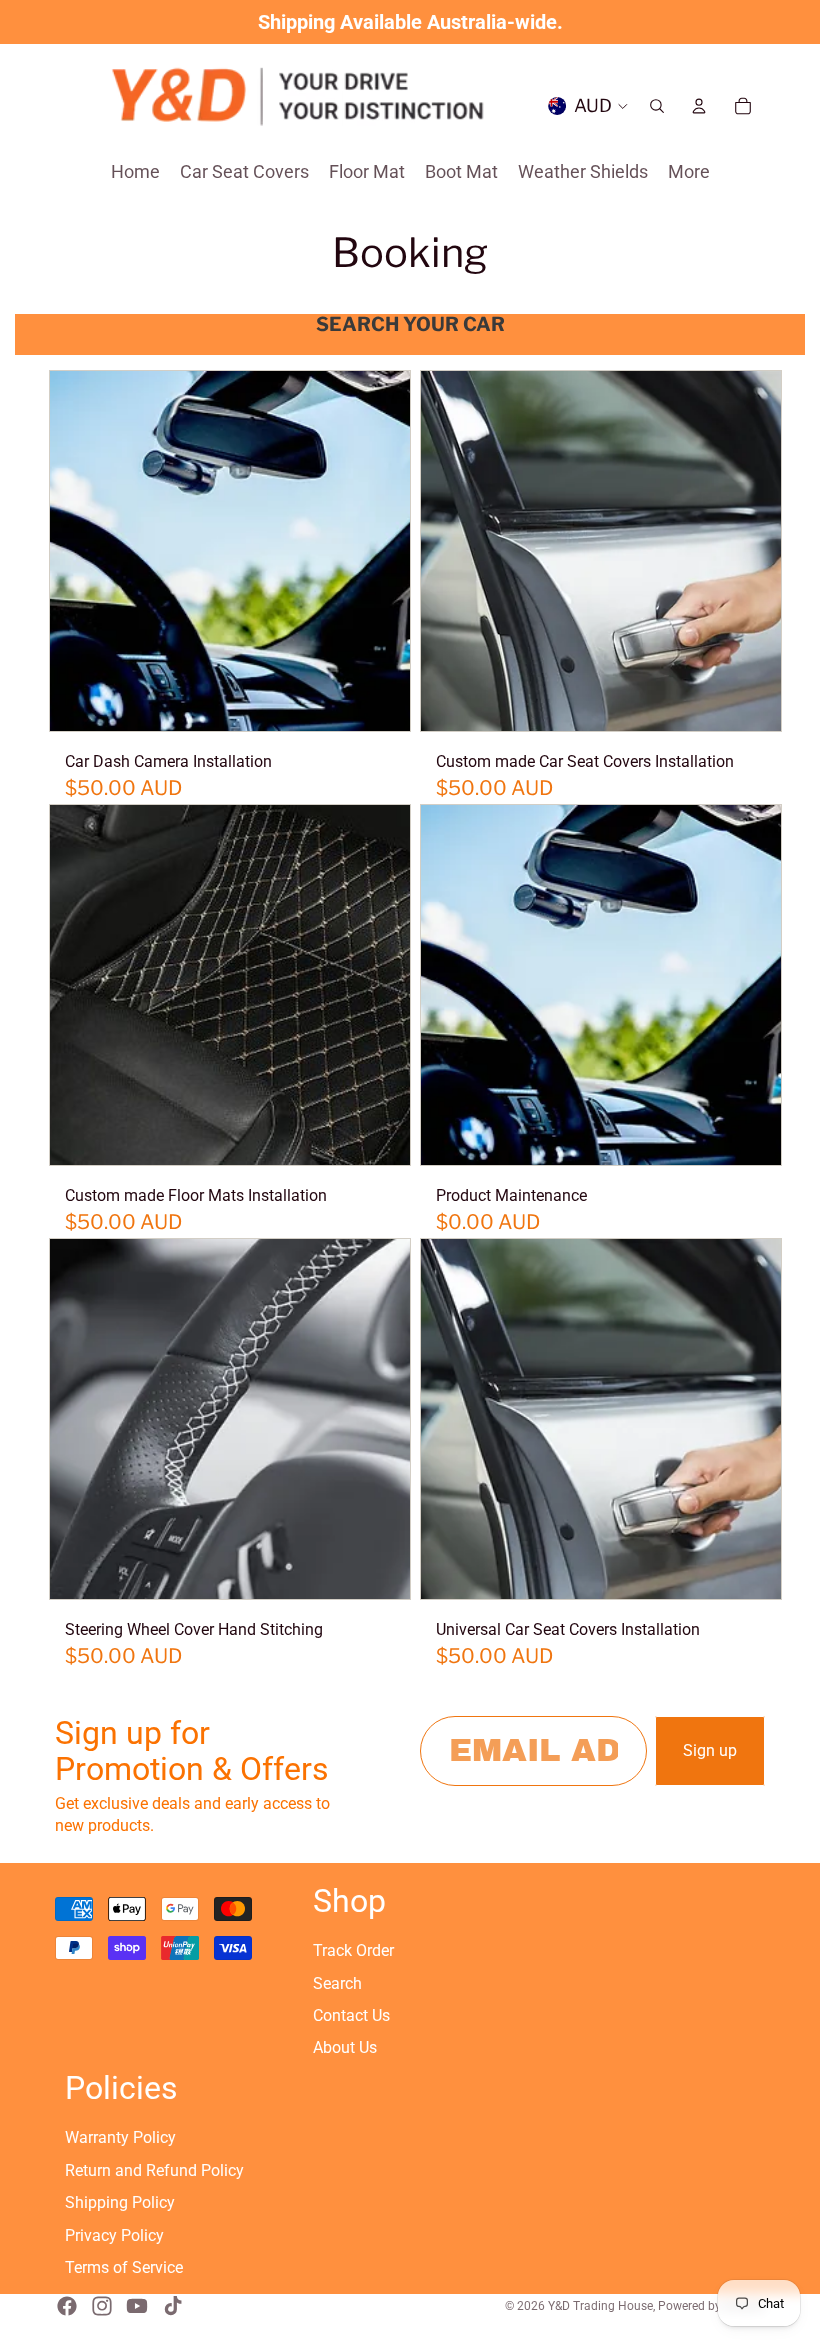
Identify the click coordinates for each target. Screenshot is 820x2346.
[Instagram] (102, 2306)
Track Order (353, 1950)
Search (337, 1983)
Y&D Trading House (600, 2306)
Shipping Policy (120, 2202)
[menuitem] (689, 172)
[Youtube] (137, 2306)
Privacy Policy (114, 2235)
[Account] (699, 106)
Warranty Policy (120, 2137)
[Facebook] (67, 2306)
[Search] (657, 106)
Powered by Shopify (711, 2306)
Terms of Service (124, 2267)
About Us (345, 2047)
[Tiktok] (173, 2306)
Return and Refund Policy (154, 2170)
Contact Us (351, 2015)
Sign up (710, 1750)
